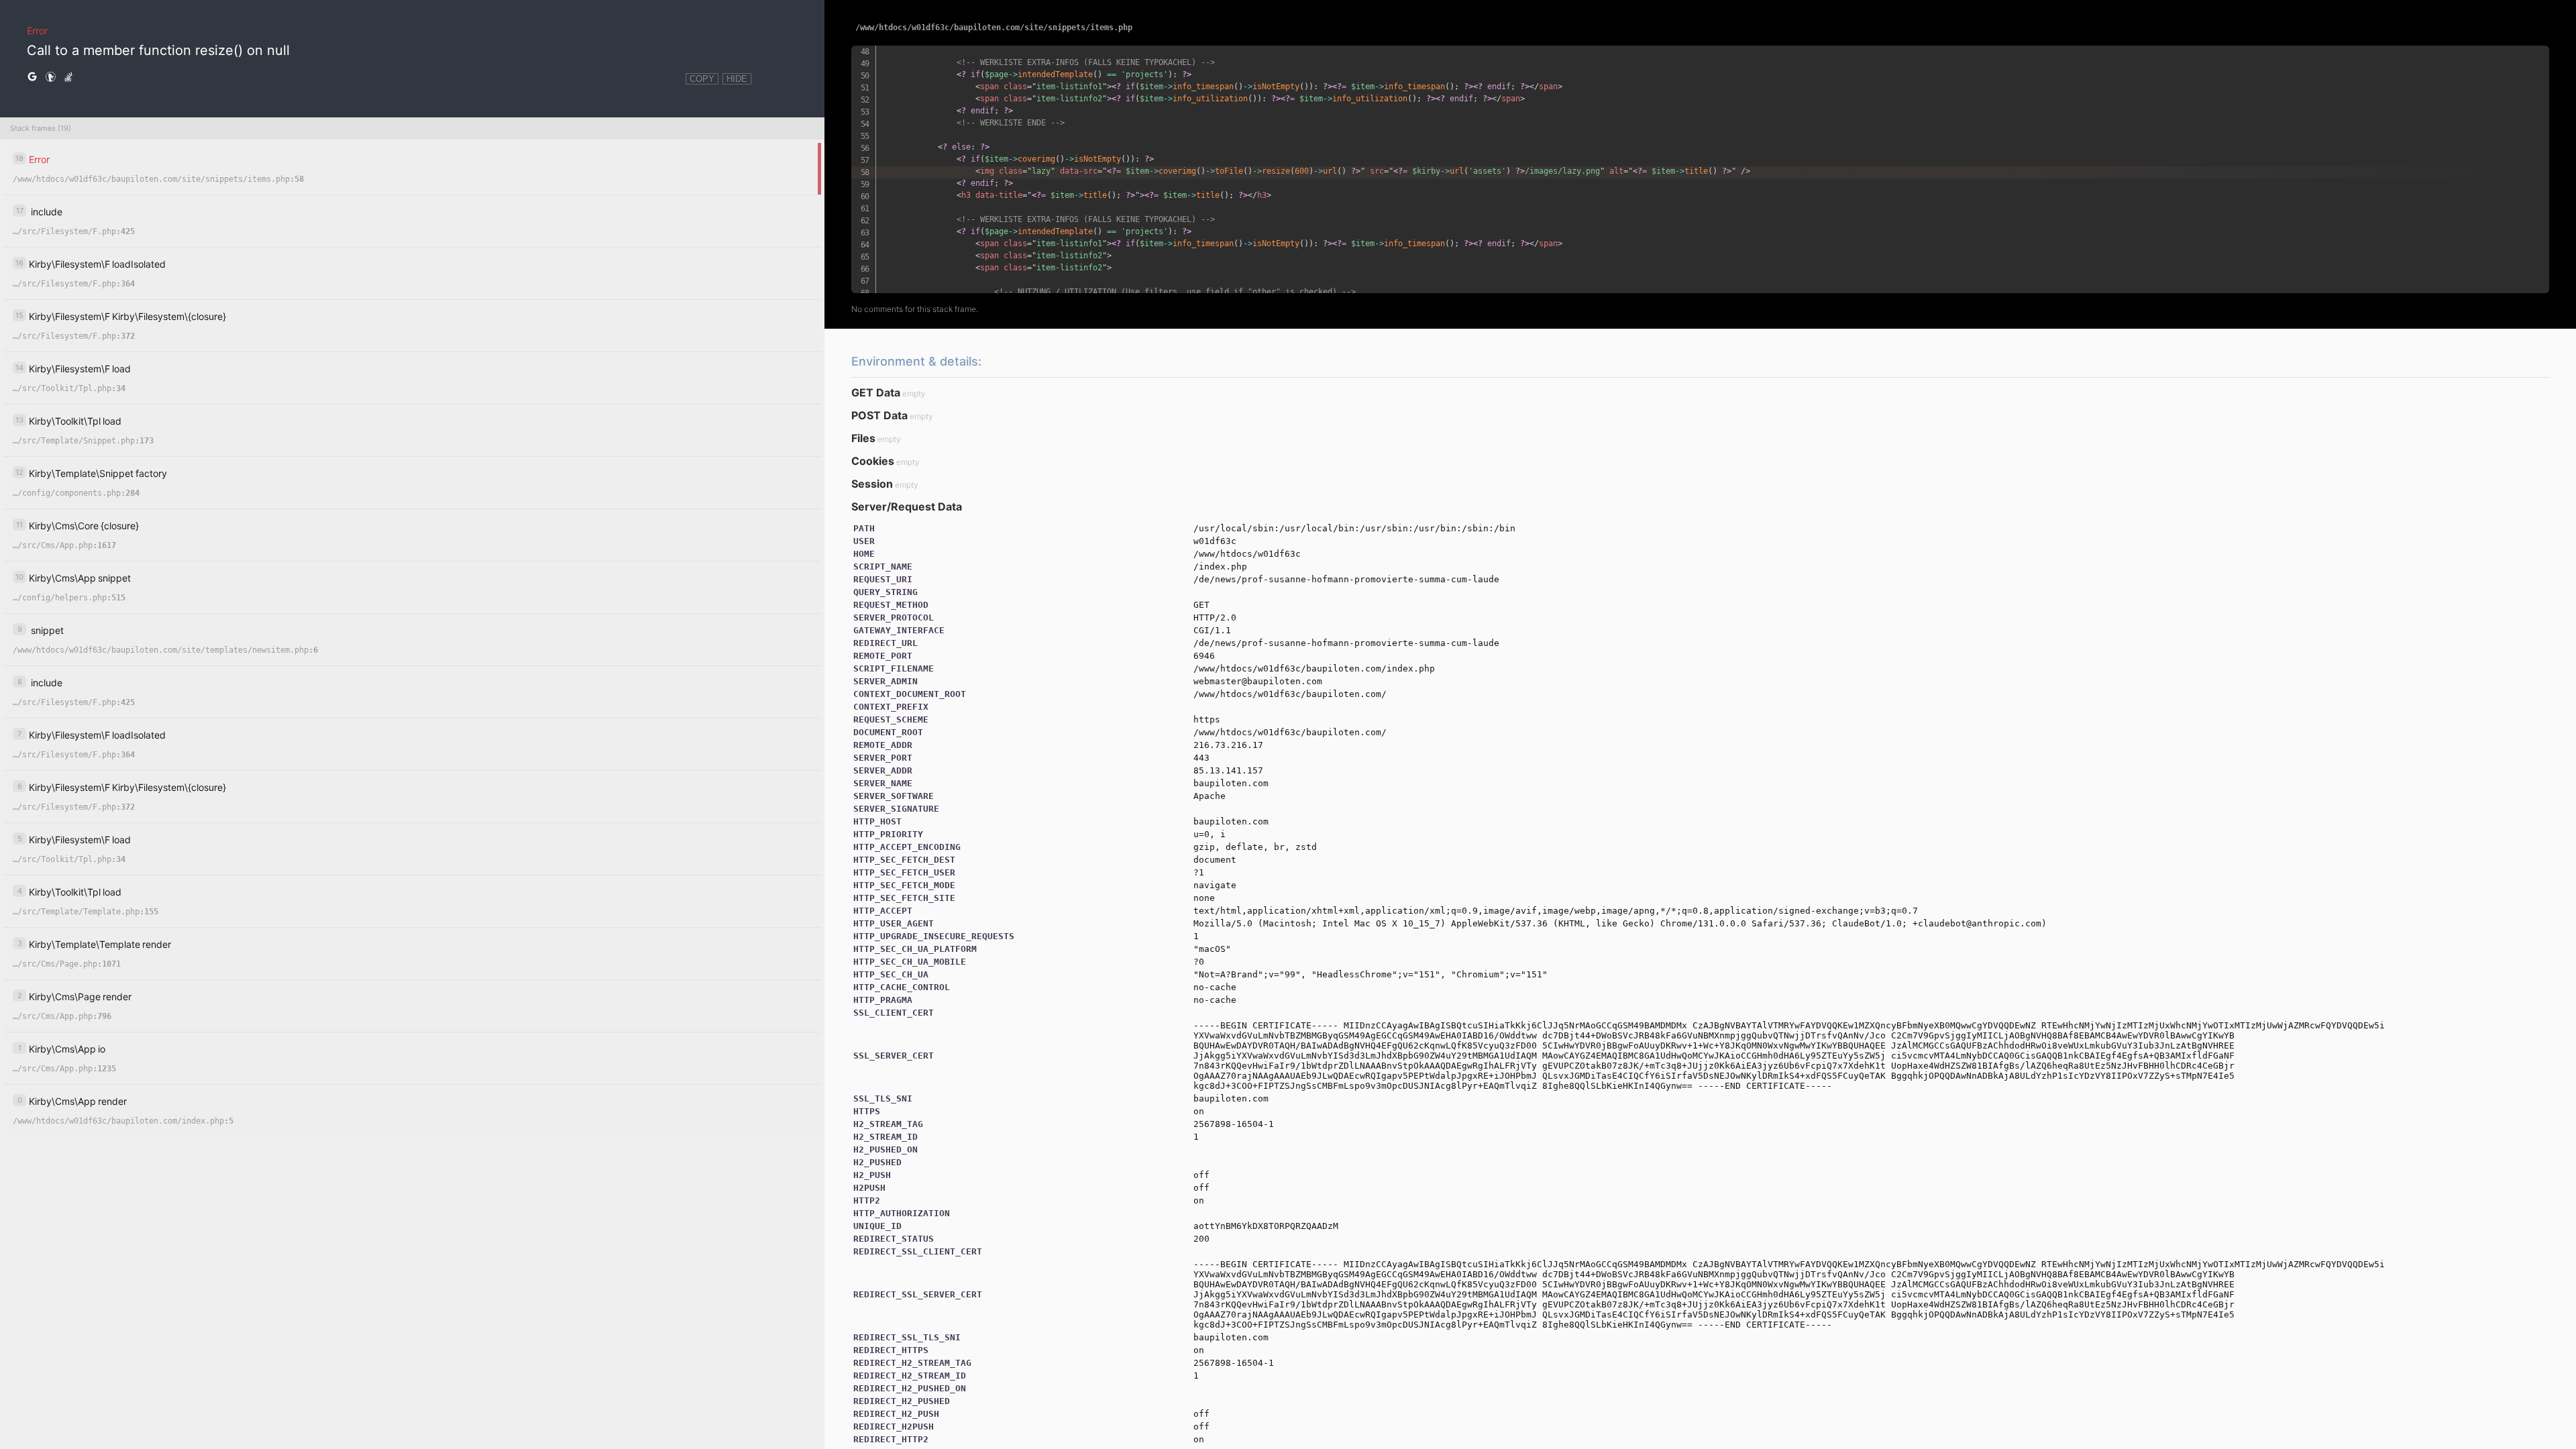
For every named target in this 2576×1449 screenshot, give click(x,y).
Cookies (873, 461)
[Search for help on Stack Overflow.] (68, 77)
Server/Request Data (907, 506)
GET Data (876, 392)
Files (863, 438)
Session (872, 484)
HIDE (737, 79)
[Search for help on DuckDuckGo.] (50, 77)
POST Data (879, 415)
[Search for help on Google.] (32, 77)
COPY (702, 79)
